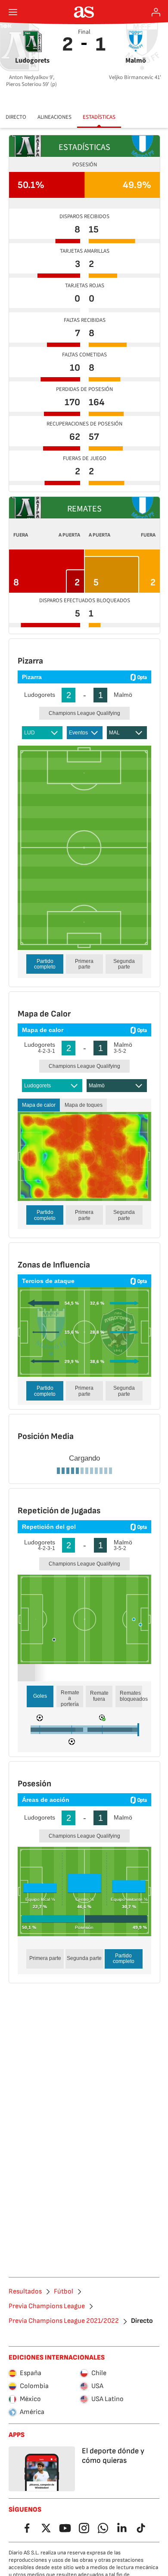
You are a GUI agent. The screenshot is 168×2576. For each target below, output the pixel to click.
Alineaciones (54, 117)
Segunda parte (124, 964)
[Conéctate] (156, 12)
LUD (30, 733)
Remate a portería (70, 1923)
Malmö (97, 1086)
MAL (114, 733)
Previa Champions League (47, 2531)
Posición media (89, 1555)
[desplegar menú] (13, 12)
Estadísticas (99, 117)
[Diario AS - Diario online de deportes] (84, 12)
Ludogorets (37, 1086)
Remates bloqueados (131, 1921)
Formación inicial (42, 1555)
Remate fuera (99, 1921)
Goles (40, 1921)
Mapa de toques (84, 1105)
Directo (16, 117)
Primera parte (84, 964)
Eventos (78, 733)
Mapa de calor (39, 1105)
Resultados (25, 2516)
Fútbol (64, 2516)
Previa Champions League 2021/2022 (64, 2546)
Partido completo (45, 964)
